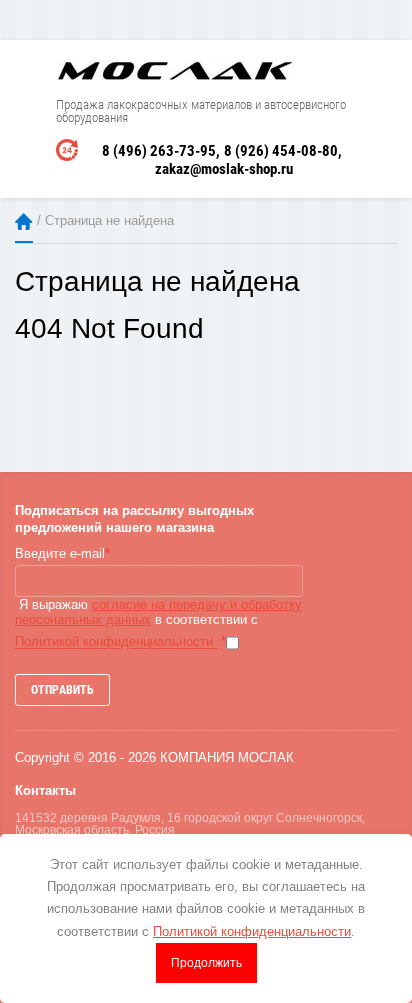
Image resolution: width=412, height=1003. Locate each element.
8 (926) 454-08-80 (281, 151)
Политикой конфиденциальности (116, 642)
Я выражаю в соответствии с (158, 623)
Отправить (62, 690)
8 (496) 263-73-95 (159, 151)
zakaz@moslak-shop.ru (224, 169)
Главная (24, 221)
